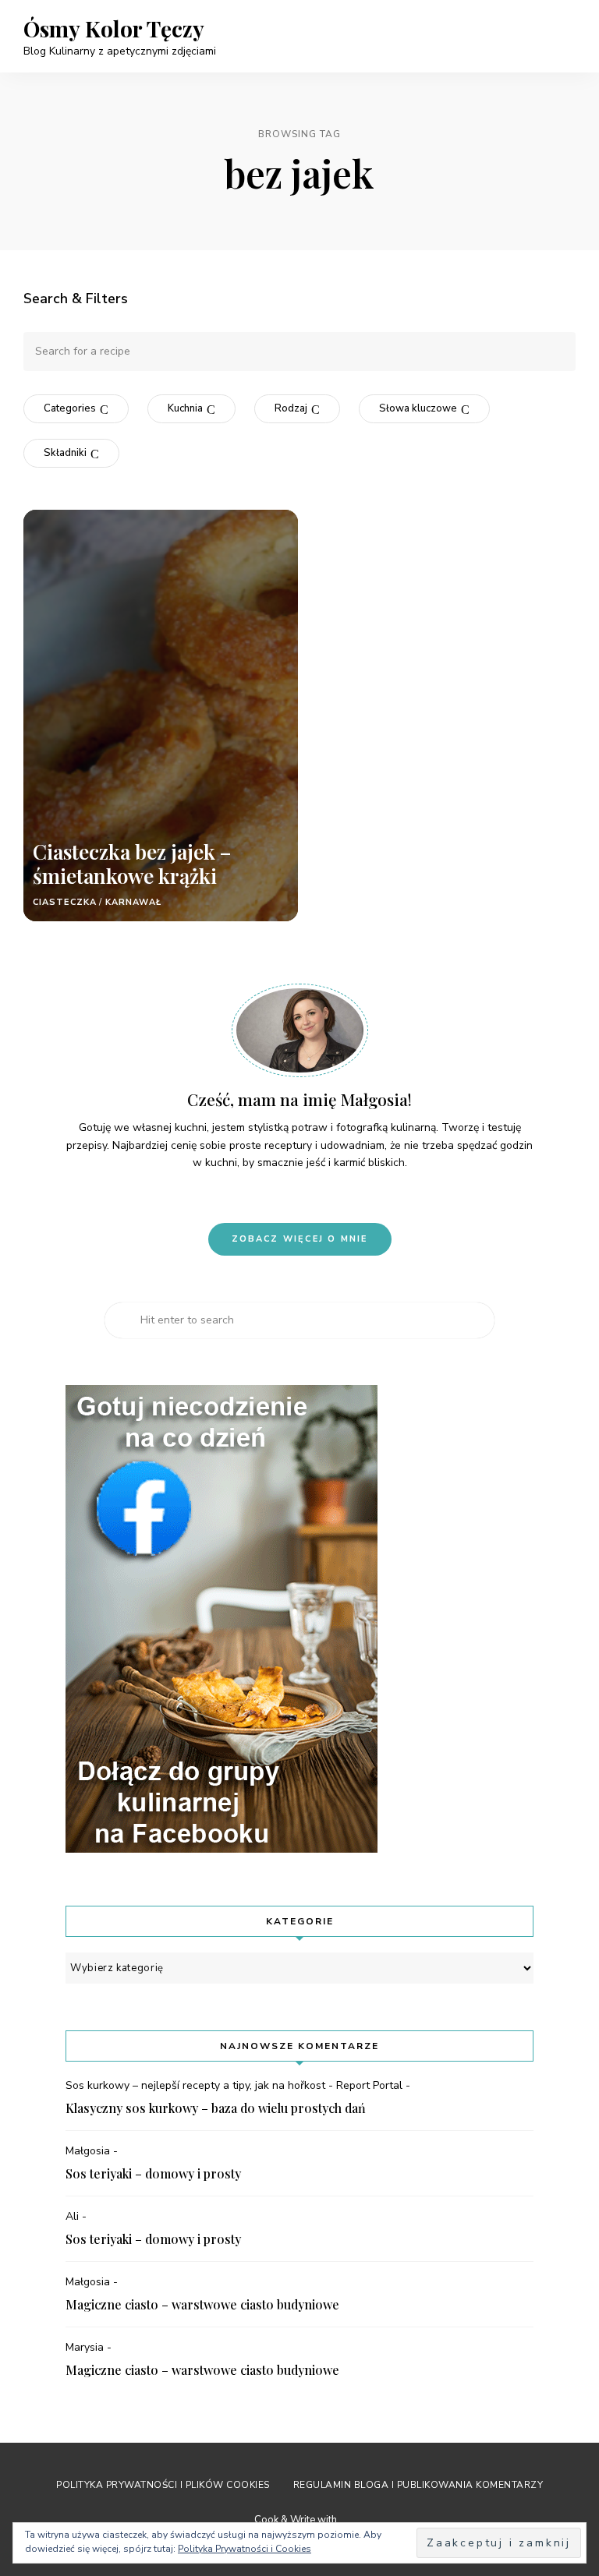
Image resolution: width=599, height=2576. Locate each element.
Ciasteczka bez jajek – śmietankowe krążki (132, 864)
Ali (72, 2216)
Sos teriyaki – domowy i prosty (153, 2173)
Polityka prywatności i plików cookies (163, 2485)
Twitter (339, 1196)
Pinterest (260, 1196)
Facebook (313, 1196)
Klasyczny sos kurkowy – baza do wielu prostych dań (216, 2108)
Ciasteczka (65, 902)
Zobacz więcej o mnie (300, 1239)
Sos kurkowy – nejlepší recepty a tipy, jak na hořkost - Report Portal (234, 2085)
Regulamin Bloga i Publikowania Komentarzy (418, 2485)
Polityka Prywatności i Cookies (245, 2549)
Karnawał (133, 902)
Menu (560, 36)
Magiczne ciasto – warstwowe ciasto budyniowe (202, 2304)
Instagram (286, 1196)
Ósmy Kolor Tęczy (114, 29)
